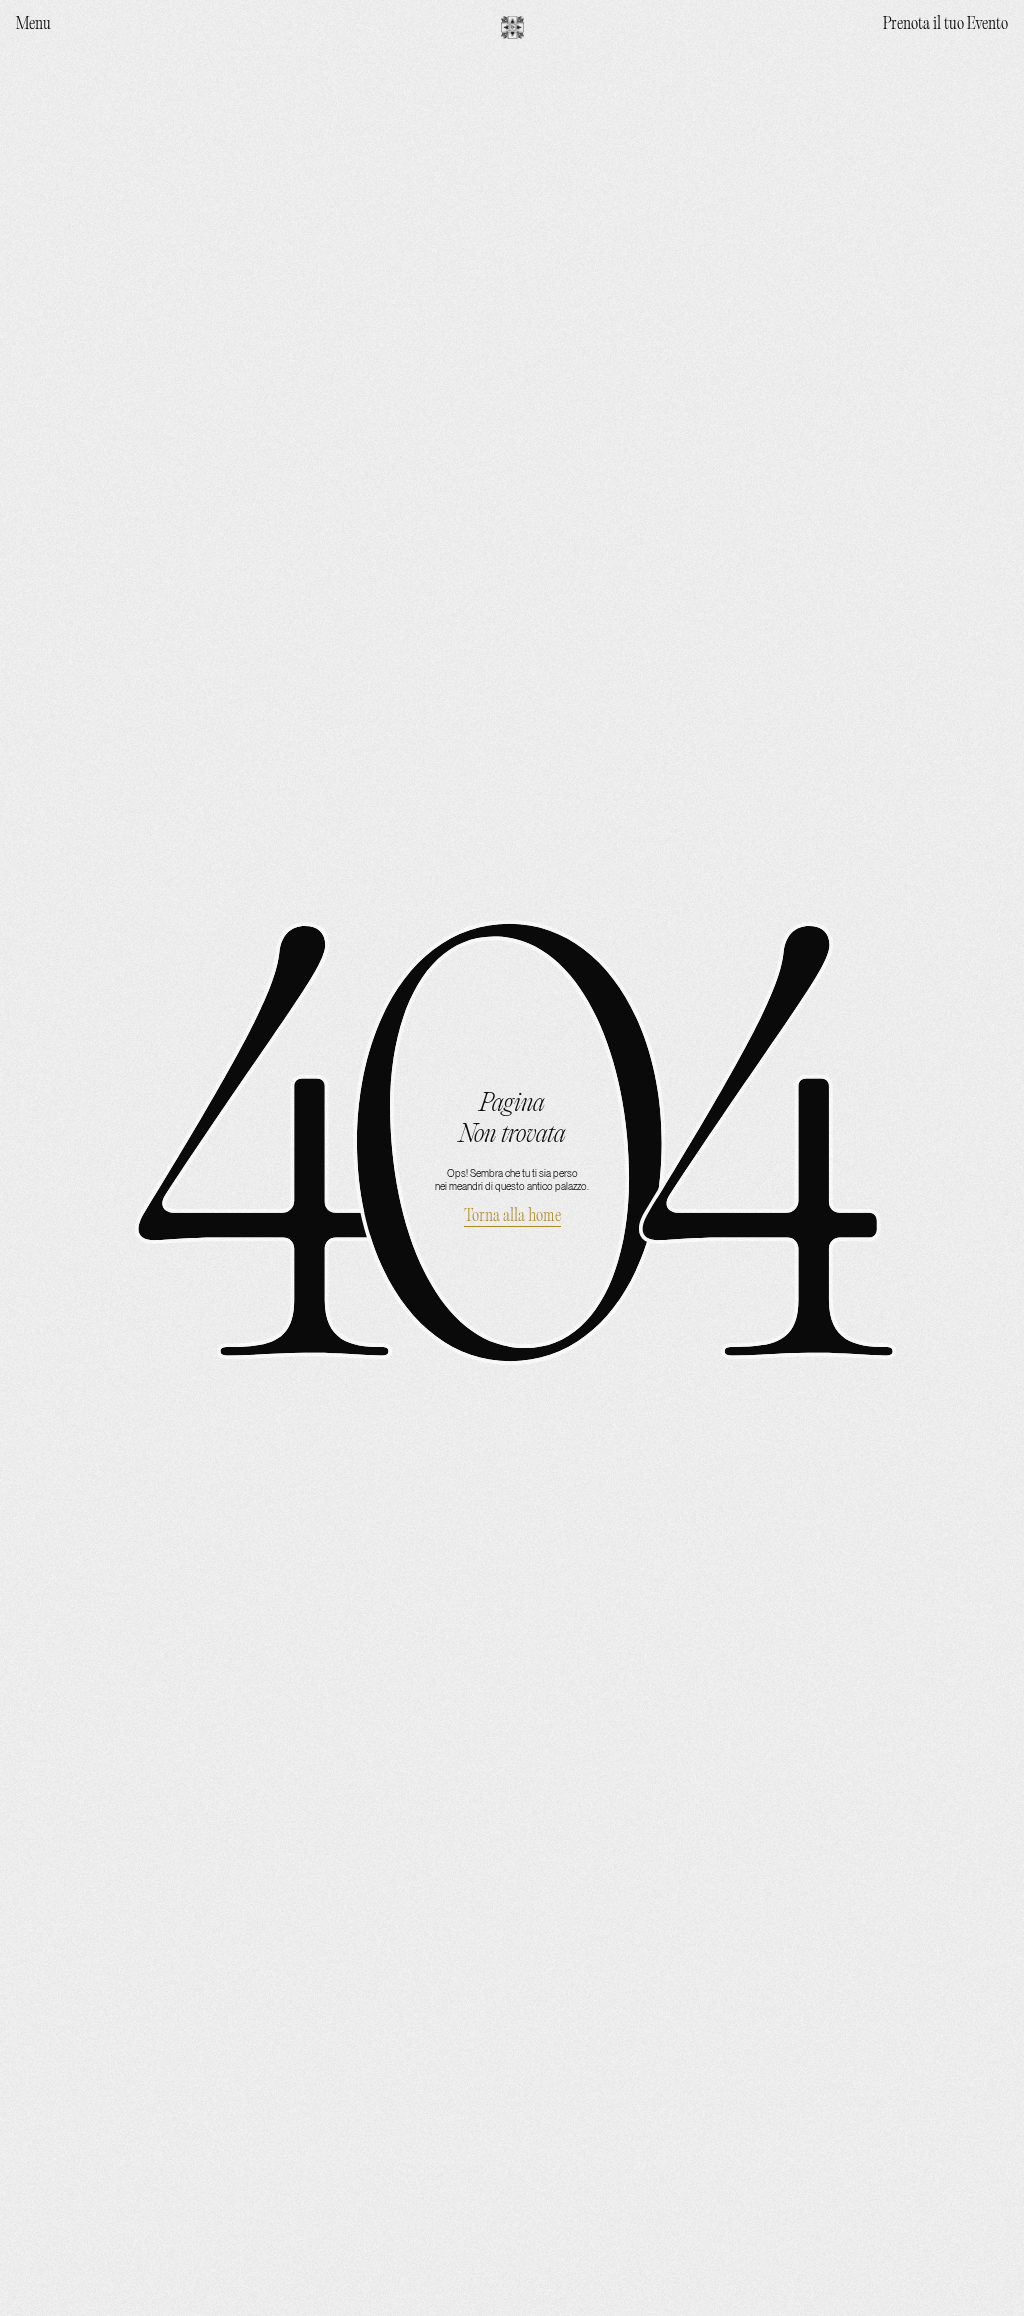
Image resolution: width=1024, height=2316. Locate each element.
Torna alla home (512, 1217)
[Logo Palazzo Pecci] (512, 27)
